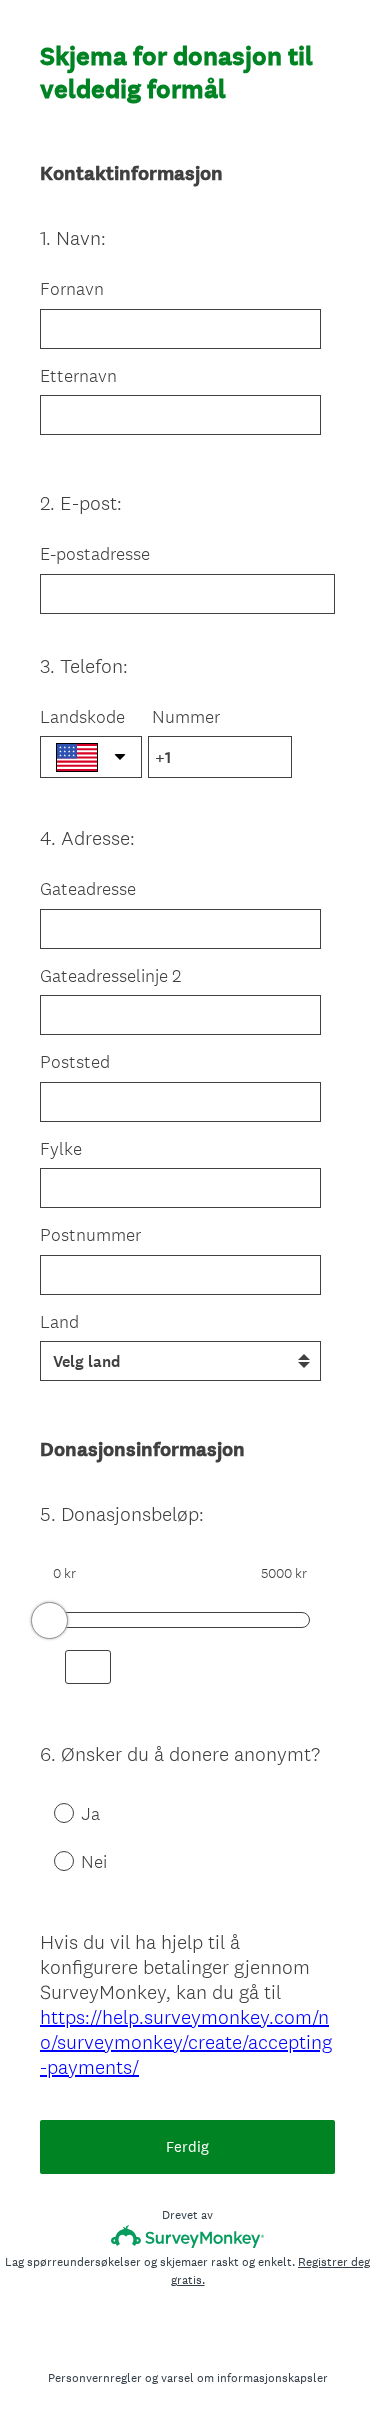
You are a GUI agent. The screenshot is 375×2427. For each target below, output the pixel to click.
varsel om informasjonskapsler (244, 2378)
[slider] (49, 1620)
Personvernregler (95, 2378)
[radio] (50, 1812)
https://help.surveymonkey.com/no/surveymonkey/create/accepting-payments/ (186, 2042)
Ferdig (187, 2146)
